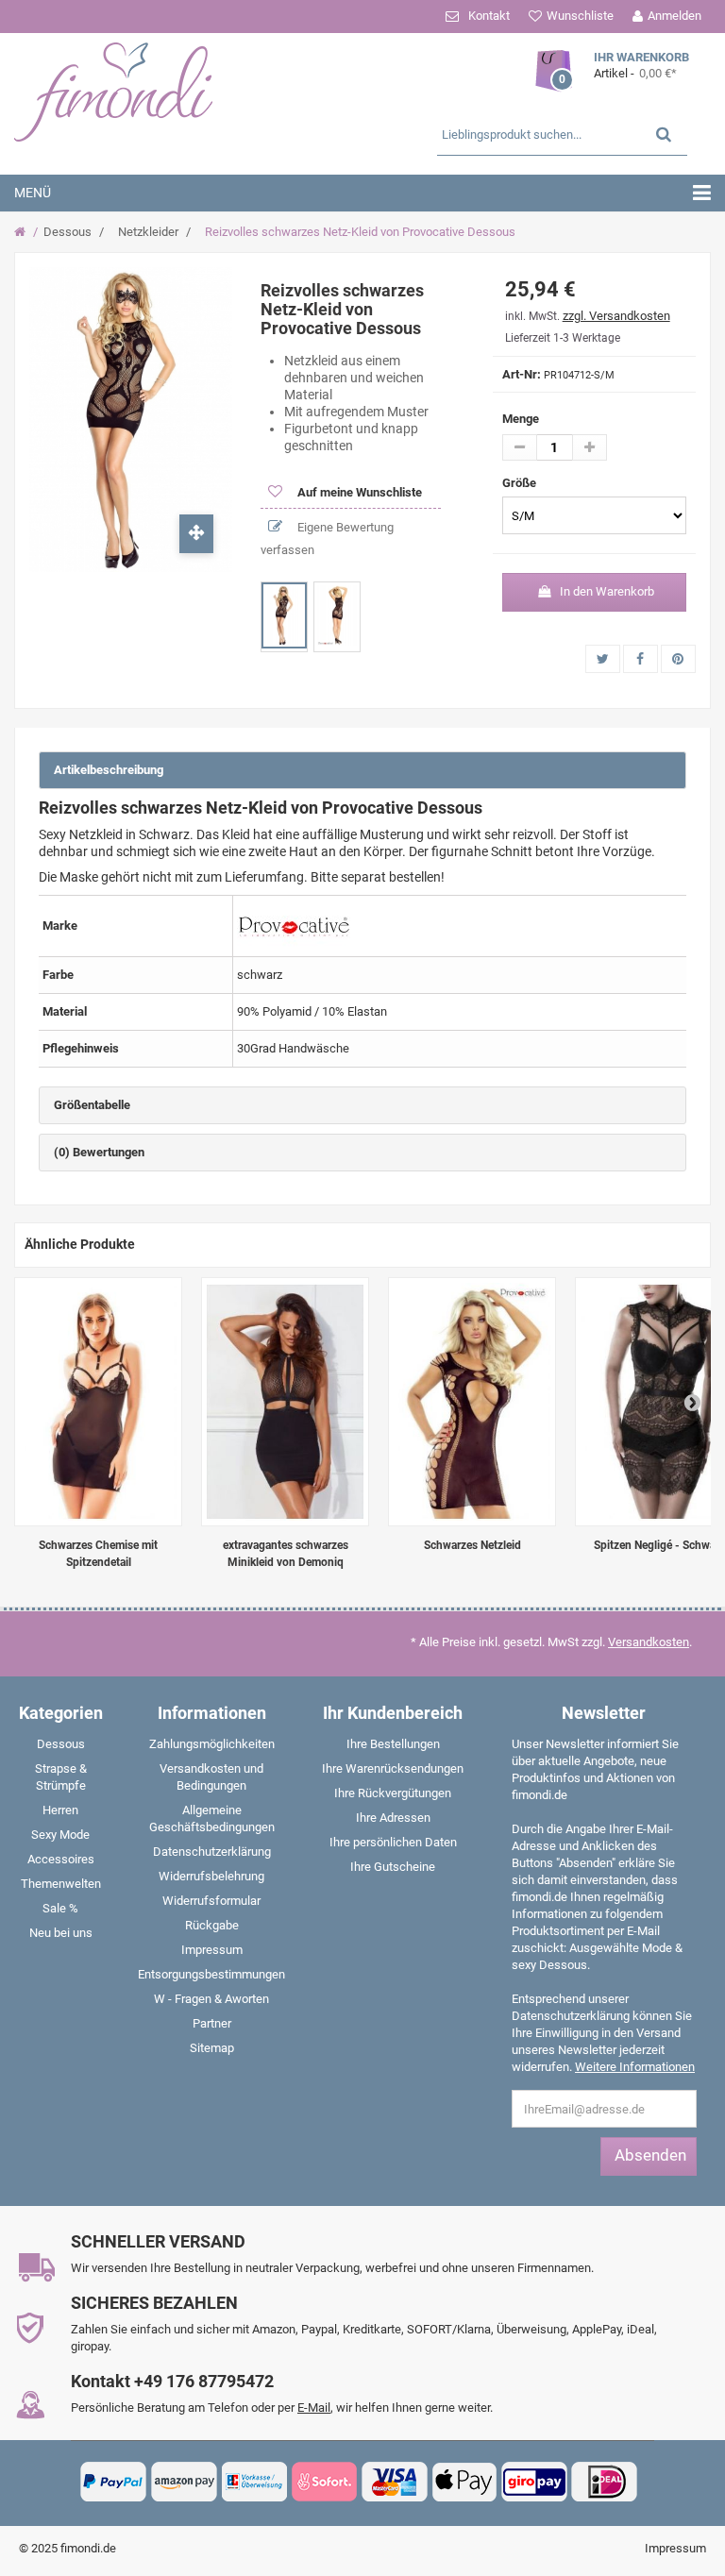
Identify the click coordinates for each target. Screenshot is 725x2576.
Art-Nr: (522, 374)
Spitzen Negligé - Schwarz (659, 1545)
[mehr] (590, 447)
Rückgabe (212, 1925)
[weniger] (520, 447)
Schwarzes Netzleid (472, 1545)
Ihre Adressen (393, 1818)
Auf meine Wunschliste (358, 492)
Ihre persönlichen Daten (393, 1842)
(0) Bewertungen (99, 1152)
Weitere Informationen (635, 2067)
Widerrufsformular (211, 1901)
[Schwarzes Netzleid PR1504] (472, 1402)
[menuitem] (60, 1748)
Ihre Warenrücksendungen (393, 1768)
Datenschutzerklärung (212, 1852)
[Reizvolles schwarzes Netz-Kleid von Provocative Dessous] (284, 615)
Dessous (67, 232)
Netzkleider (148, 232)
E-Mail (314, 2408)
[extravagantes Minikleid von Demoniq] (285, 1402)
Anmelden (674, 16)
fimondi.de (88, 2548)
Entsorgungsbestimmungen (211, 1974)
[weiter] (692, 1402)
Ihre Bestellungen (393, 1744)
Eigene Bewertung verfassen (327, 539)
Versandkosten (649, 1642)
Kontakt (489, 16)
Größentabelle (92, 1105)
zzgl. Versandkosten (616, 316)
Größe (521, 483)
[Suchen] (664, 134)
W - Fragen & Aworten (211, 1999)
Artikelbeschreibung (109, 770)
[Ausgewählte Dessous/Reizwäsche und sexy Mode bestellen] (128, 90)
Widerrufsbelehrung (211, 1876)
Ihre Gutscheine (393, 1867)
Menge (521, 419)
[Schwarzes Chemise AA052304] (98, 1402)
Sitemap (212, 2048)
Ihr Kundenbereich (393, 1713)
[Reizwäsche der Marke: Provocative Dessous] (294, 926)
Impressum (212, 1950)
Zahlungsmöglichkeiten (212, 1744)
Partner (212, 2023)
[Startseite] (22, 232)
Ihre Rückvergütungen (393, 1793)
